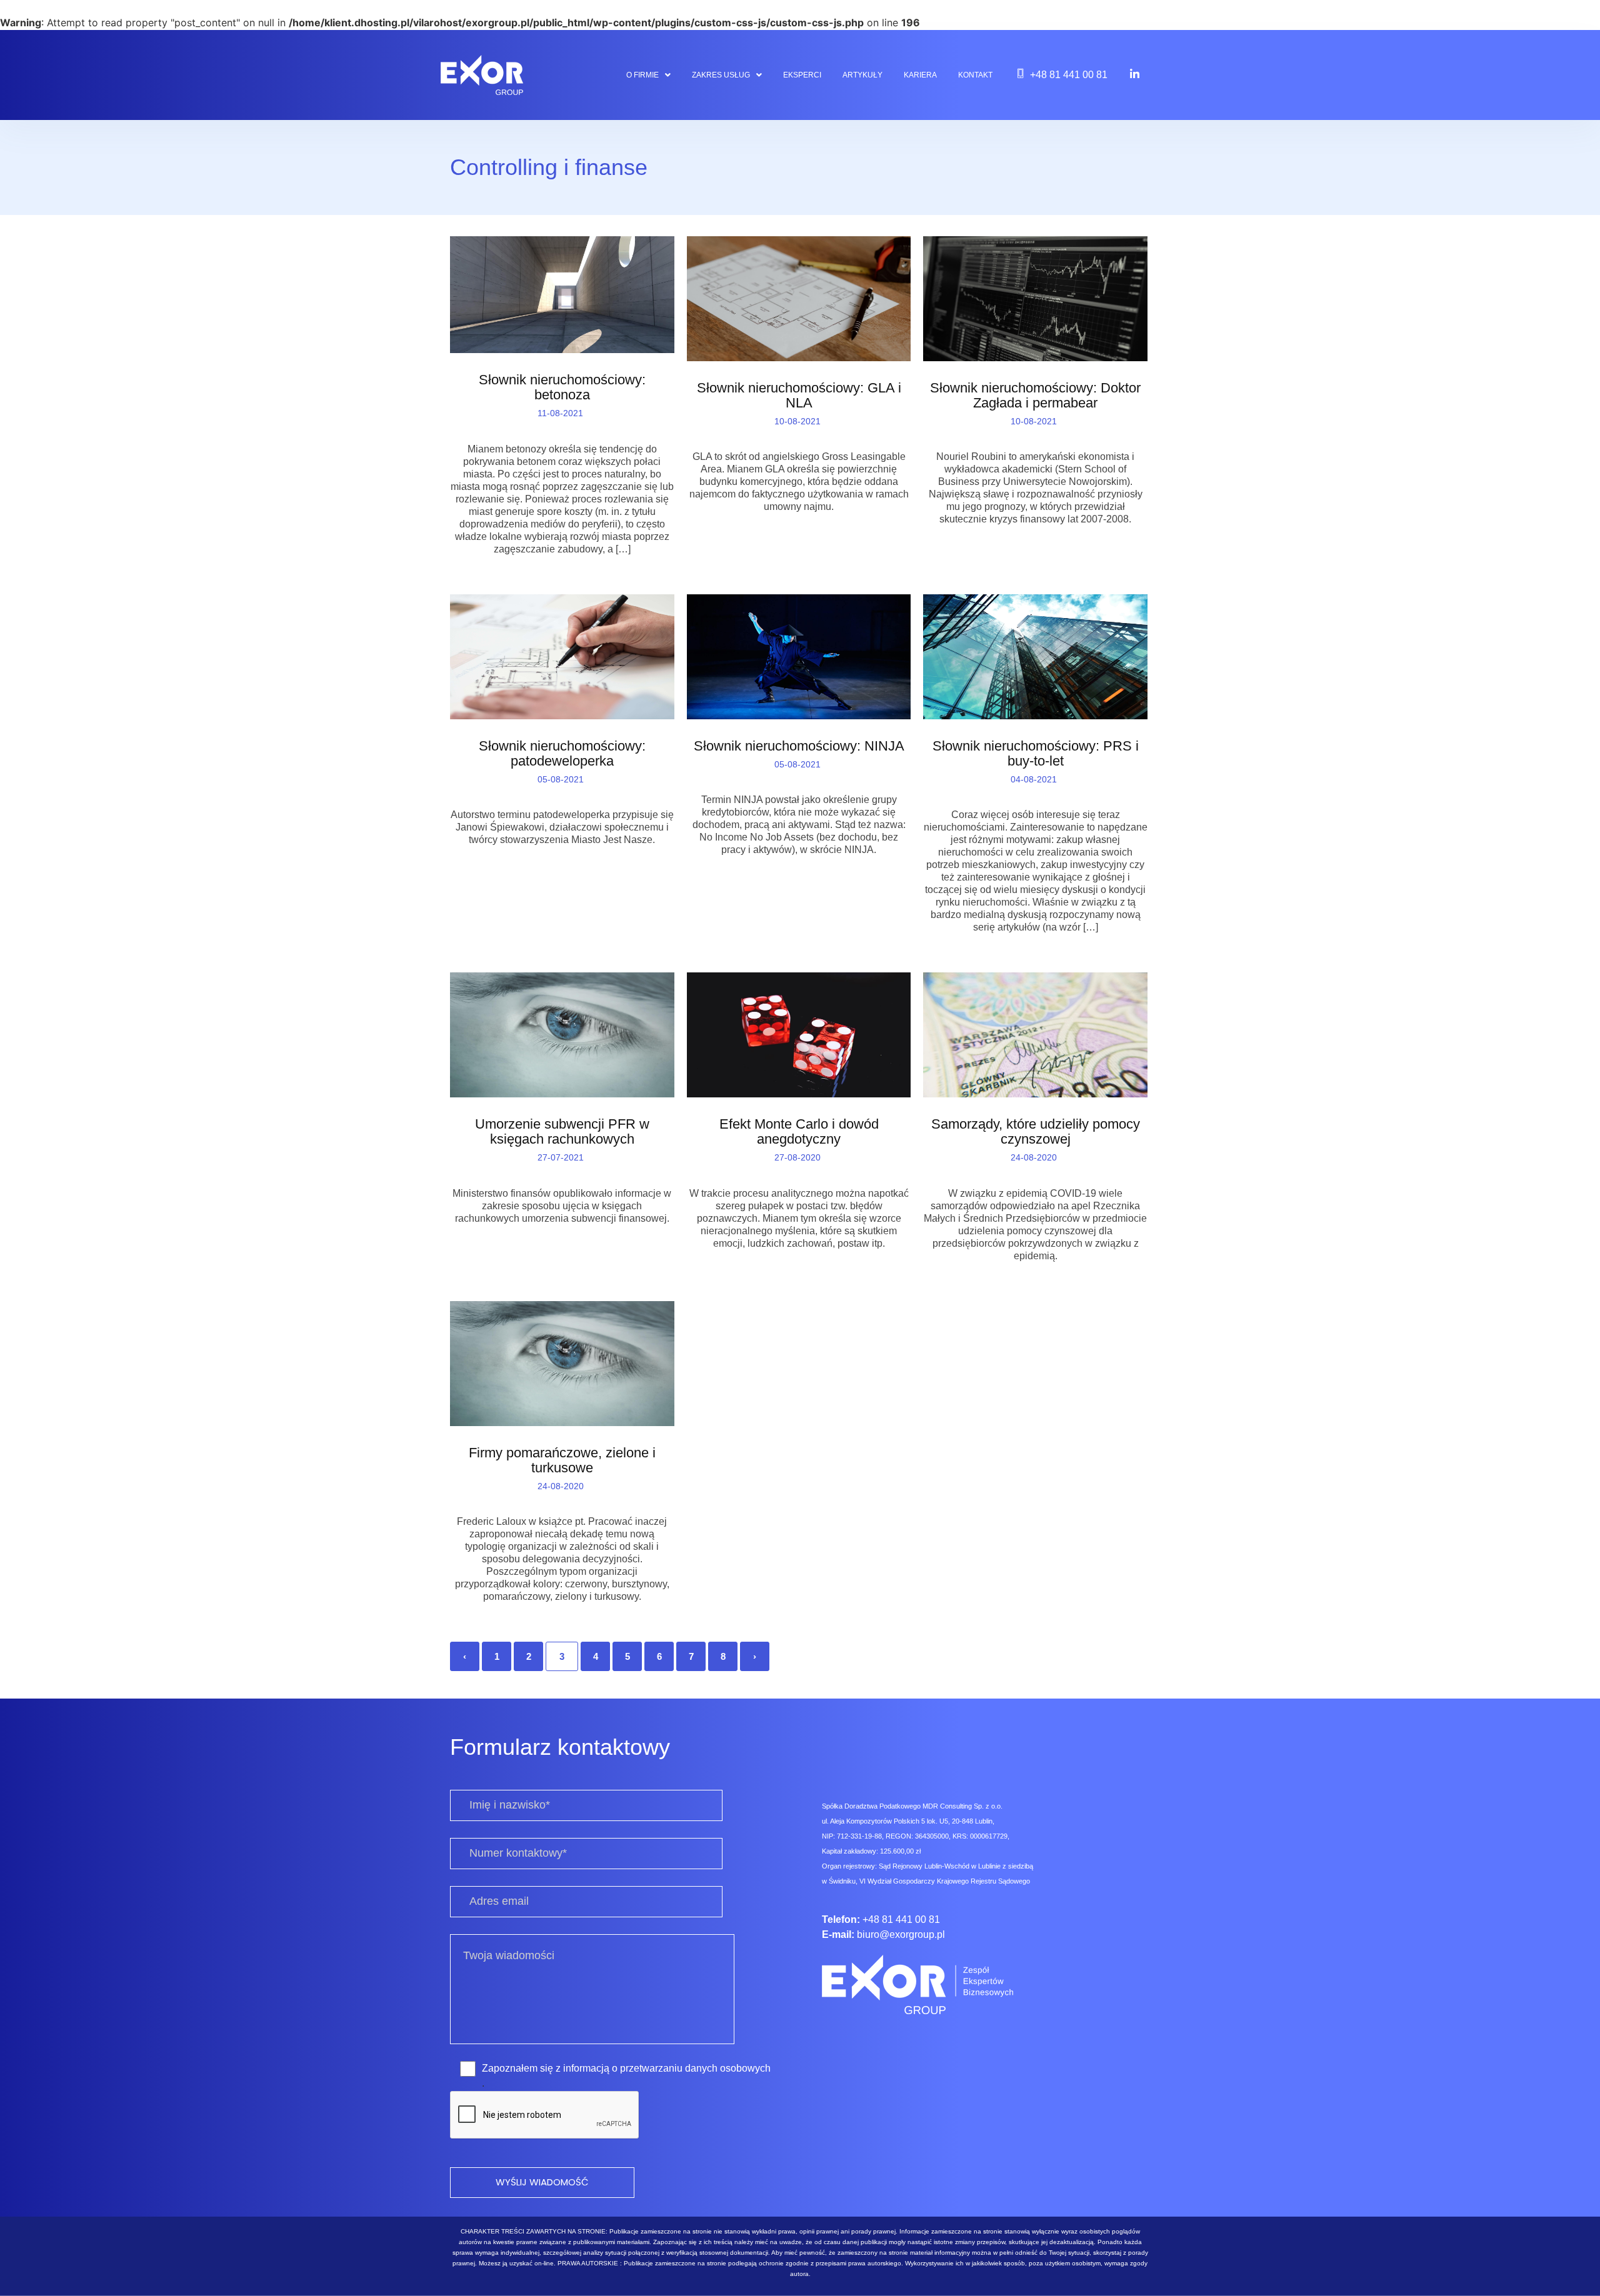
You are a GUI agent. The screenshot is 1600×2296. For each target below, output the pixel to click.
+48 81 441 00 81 (1069, 75)
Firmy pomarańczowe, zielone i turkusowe (562, 1460)
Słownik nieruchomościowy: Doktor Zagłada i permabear (1035, 396)
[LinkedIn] (1135, 74)
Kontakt (975, 75)
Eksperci (802, 75)
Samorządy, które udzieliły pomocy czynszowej (1036, 1132)
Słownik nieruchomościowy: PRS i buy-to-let (1036, 754)
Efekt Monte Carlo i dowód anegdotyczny (799, 1132)
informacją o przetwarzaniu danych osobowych (667, 2068)
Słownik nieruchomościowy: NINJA (799, 746)
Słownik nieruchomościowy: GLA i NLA (799, 396)
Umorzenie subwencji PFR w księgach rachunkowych (562, 1132)
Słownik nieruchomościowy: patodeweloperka (562, 754)
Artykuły (862, 75)
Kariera (920, 75)
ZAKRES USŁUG (721, 75)
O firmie (642, 75)
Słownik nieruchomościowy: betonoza (562, 387)
